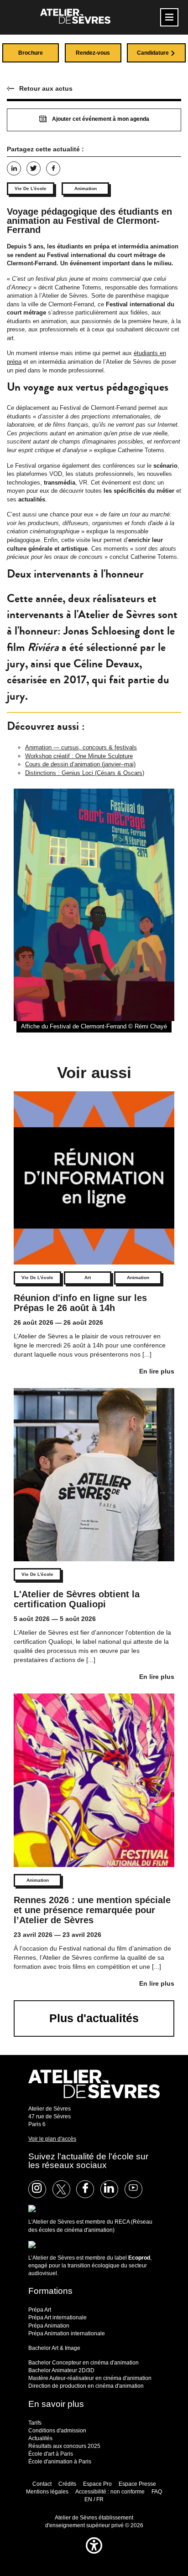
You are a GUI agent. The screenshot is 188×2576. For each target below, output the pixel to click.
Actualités (40, 2438)
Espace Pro (97, 2484)
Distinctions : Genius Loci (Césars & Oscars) (85, 773)
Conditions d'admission (57, 2431)
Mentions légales (47, 2492)
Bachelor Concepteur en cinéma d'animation (84, 2363)
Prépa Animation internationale (67, 2333)
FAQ (157, 2492)
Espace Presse (137, 2484)
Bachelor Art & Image (54, 2348)
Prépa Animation (49, 2326)
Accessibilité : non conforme (110, 2492)
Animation (86, 188)
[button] (94, 2556)
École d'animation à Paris (60, 2462)
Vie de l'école (31, 188)
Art (88, 1278)
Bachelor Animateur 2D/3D (61, 2370)
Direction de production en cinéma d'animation (86, 2386)
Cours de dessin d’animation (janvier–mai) (80, 764)
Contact (42, 2484)
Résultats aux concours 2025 (64, 2446)
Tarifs (35, 2423)
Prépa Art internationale (57, 2318)
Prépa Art (40, 2310)
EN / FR (94, 2499)
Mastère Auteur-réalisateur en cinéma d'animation (90, 2378)
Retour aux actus (46, 88)
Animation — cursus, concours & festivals (81, 747)
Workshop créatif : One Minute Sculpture (79, 756)
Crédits (67, 2484)
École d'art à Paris (51, 2454)
